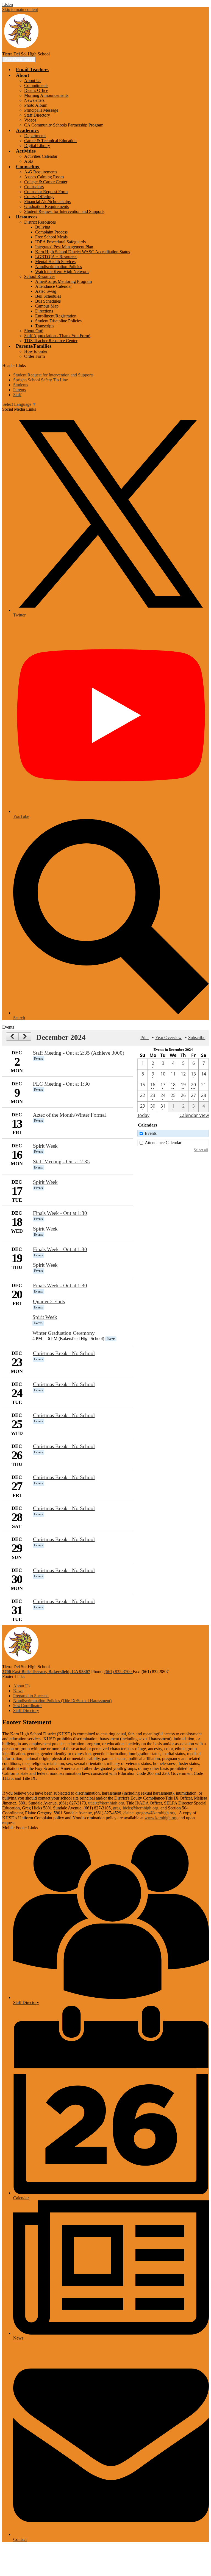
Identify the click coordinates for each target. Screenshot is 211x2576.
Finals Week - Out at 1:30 (60, 1213)
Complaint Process (51, 232)
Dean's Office (36, 90)
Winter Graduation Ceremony (64, 1333)
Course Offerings (39, 197)
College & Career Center (46, 182)
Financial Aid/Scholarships (47, 202)
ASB (29, 161)
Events (151, 1133)
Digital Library (37, 146)
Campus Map (47, 306)
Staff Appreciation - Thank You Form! (57, 336)
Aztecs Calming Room (44, 177)
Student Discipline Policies (58, 321)
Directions (44, 311)
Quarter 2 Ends (49, 1301)
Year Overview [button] (168, 1038)
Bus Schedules (48, 301)
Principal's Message (41, 110)
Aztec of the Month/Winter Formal (69, 1115)
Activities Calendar (41, 156)
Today (143, 1115)
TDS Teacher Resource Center (51, 341)
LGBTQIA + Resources (56, 257)
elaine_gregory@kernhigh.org (149, 1813)
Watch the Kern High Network (62, 271)
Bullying (43, 227)
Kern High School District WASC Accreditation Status (83, 252)
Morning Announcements (46, 95)
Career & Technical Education (50, 141)
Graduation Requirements (46, 206)
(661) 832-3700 (119, 1672)
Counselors (34, 187)
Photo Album (36, 105)
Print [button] (145, 1038)
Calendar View (194, 1115)
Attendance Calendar (53, 286)
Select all (201, 1150)
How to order (36, 351)
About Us (33, 81)
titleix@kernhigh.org (106, 1803)
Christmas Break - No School (64, 1353)
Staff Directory (37, 115)
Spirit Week (45, 1146)
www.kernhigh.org (161, 1818)
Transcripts (45, 326)
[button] (23, 75)
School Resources (40, 276)
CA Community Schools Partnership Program (64, 125)
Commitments (36, 85)
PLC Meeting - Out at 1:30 (61, 1084)
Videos (30, 120)
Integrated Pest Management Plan (64, 247)
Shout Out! (34, 331)
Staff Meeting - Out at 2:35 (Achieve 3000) (79, 1053)
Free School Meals (51, 237)
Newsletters (34, 100)
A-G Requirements (41, 172)
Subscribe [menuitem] (197, 1038)
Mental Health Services (55, 262)
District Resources (40, 222)
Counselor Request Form (46, 192)
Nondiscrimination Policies (59, 267)
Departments (35, 136)
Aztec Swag (46, 291)
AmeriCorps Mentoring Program (63, 281)
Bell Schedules (48, 296)
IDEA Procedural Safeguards (60, 242)
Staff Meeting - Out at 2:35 (61, 1162)
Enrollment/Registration (56, 316)
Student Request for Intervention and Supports (64, 211)
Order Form (34, 356)
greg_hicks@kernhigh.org (136, 1808)
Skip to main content (20, 9)
